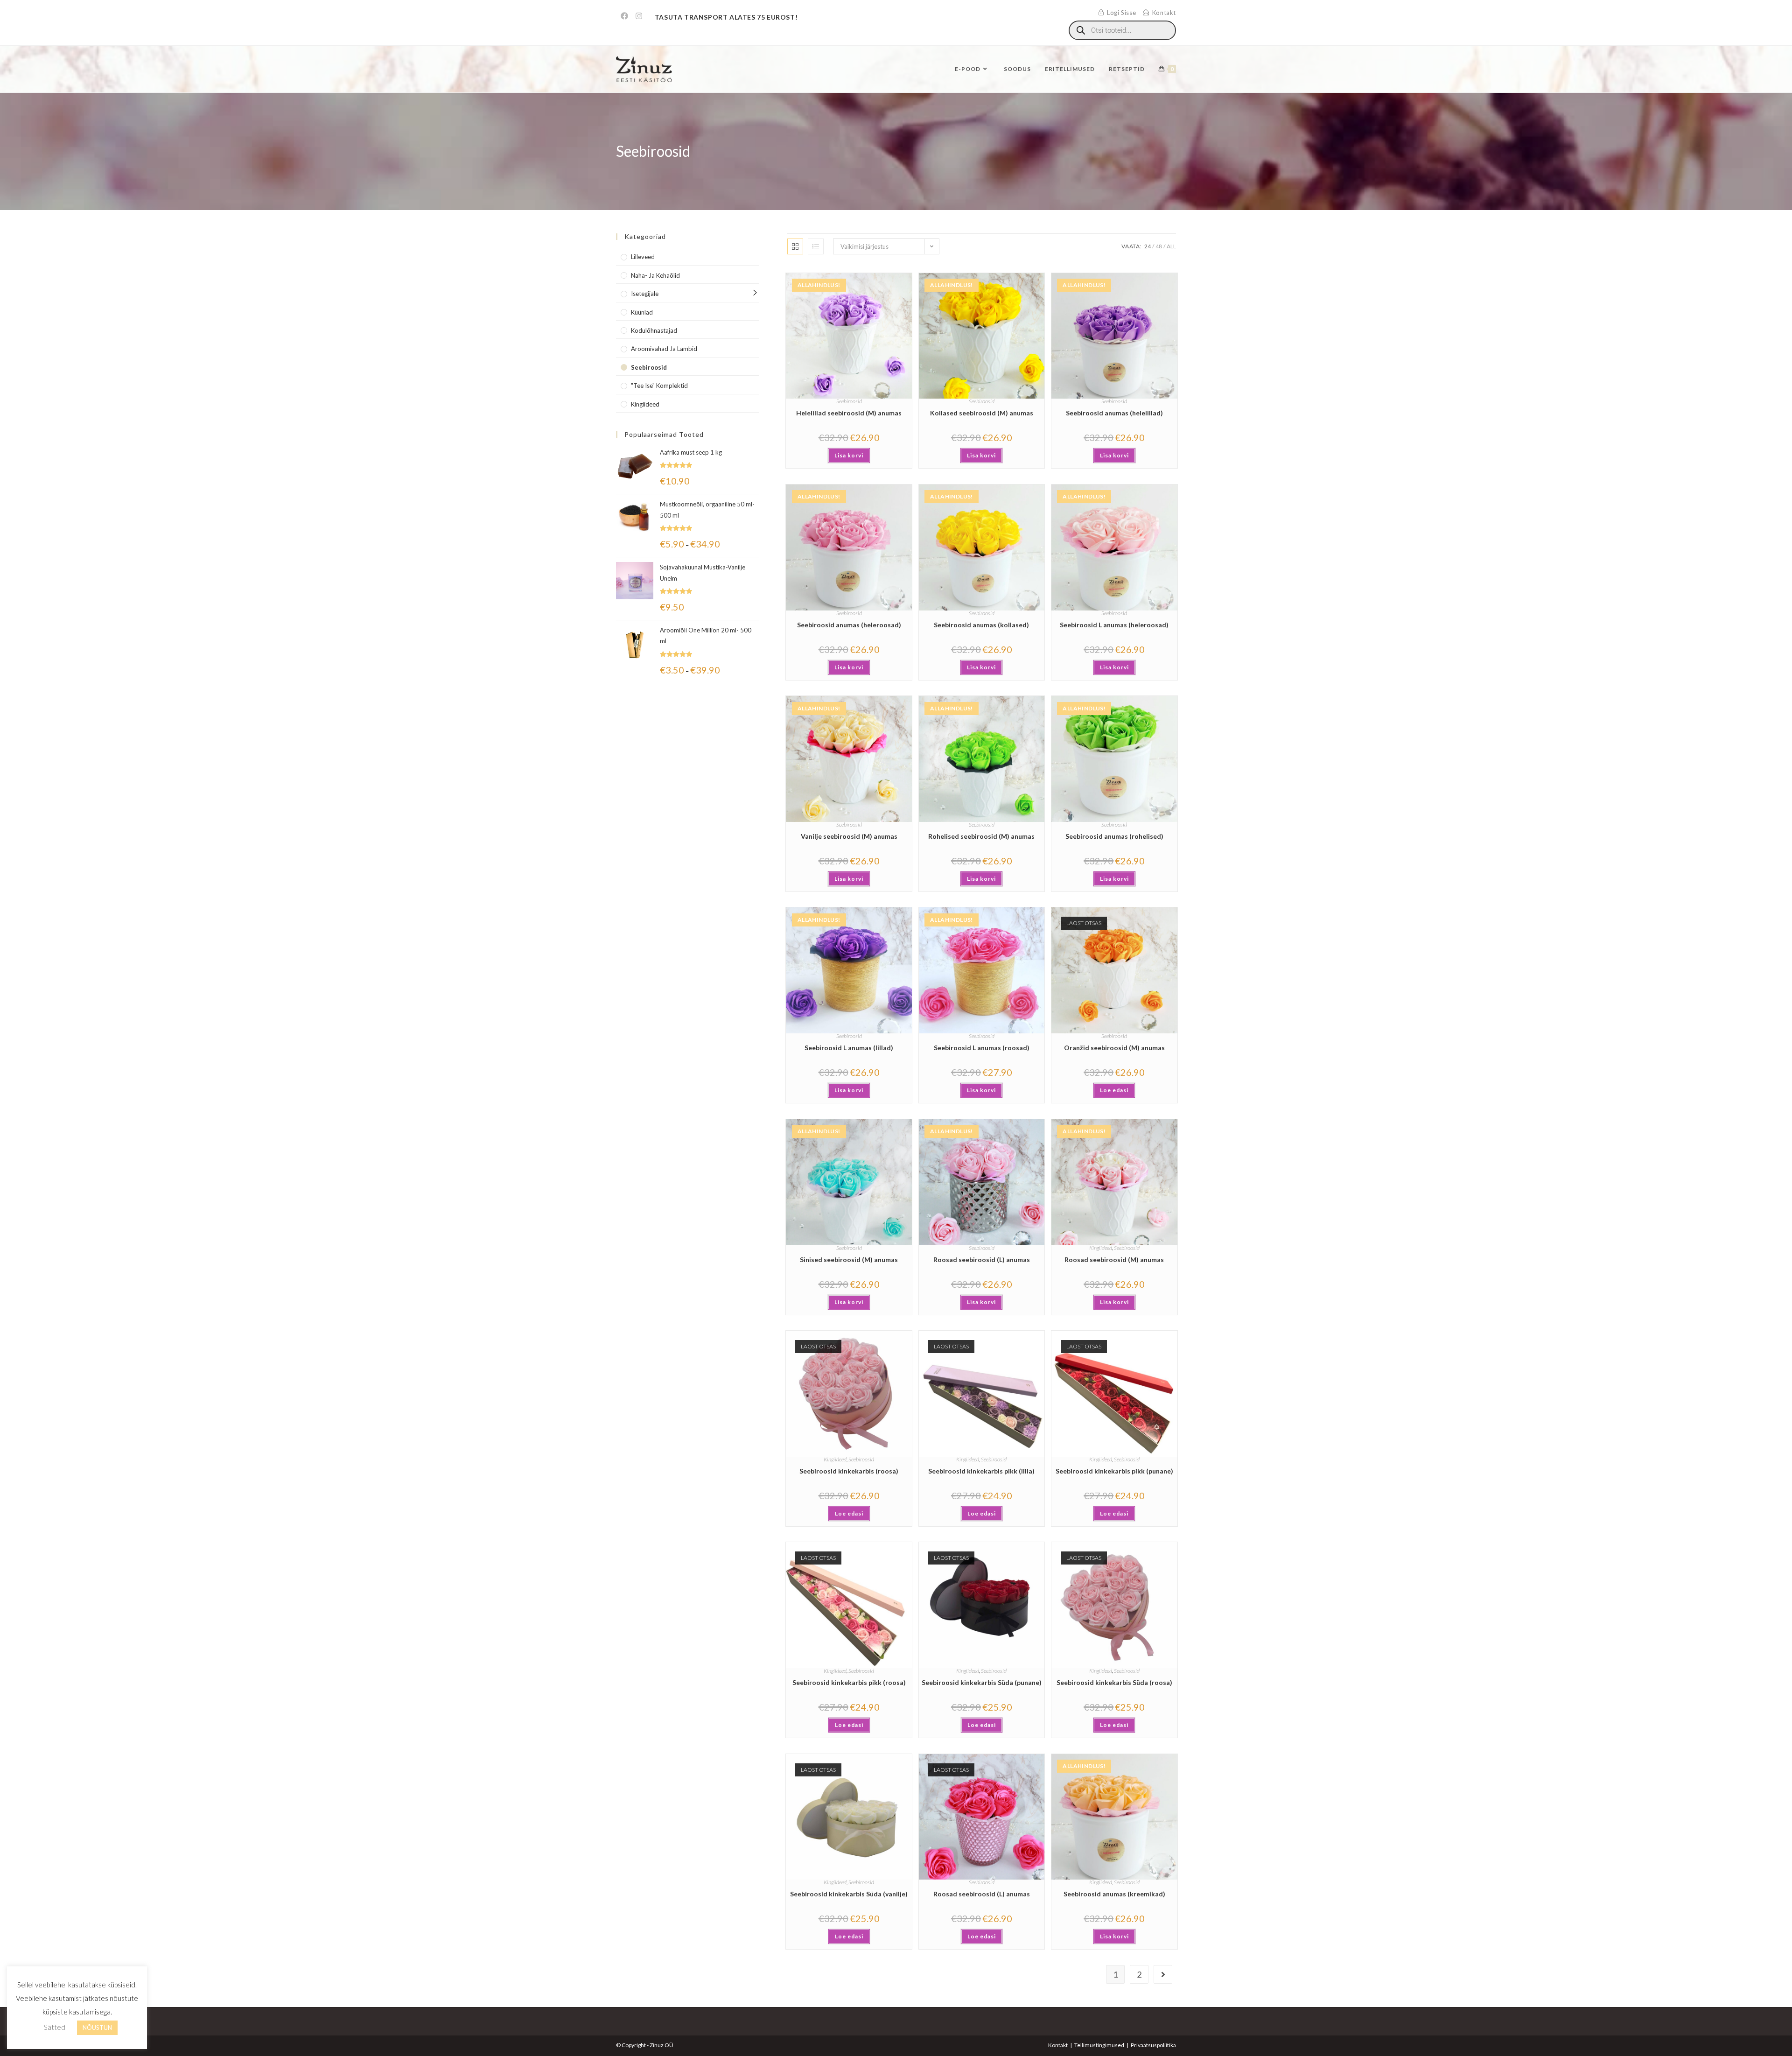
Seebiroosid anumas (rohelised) (1114, 836)
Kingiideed (1101, 1248)
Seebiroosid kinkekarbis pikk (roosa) (849, 1682)
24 (1148, 246)
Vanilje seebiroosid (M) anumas (849, 836)
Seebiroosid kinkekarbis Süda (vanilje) (849, 1894)
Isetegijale (645, 294)
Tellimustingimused (1099, 2045)
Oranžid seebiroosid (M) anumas (1114, 1048)
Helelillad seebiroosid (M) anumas (849, 413)
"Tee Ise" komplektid (659, 386)
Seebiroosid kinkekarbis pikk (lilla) (981, 1471)
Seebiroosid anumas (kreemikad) (1114, 1894)
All (1171, 246)
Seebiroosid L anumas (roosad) (982, 1048)
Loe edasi (1114, 1090)
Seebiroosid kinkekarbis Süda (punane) (982, 1682)
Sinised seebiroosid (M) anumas (849, 1260)
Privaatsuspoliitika (1153, 2045)
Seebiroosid (849, 401)
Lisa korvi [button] (849, 455)
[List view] (816, 246)
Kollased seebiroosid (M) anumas (982, 413)
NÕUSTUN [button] (97, 2028)
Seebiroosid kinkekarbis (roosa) (849, 1471)
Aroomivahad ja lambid (664, 349)
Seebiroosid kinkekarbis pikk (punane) (1114, 1471)
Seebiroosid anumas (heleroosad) (849, 625)
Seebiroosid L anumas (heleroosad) (1114, 625)
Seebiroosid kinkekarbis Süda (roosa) (1114, 1682)
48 (1159, 246)
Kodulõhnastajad (654, 330)
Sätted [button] (55, 2027)
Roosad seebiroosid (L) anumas (982, 1260)
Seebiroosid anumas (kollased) (981, 625)
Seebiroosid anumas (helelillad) (1114, 413)
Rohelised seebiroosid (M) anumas (981, 836)
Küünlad (642, 312)
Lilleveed (643, 257)
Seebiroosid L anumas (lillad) (849, 1048)
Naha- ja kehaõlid (655, 275)
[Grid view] (795, 246)
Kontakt (1058, 2045)
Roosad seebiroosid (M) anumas (1114, 1260)
